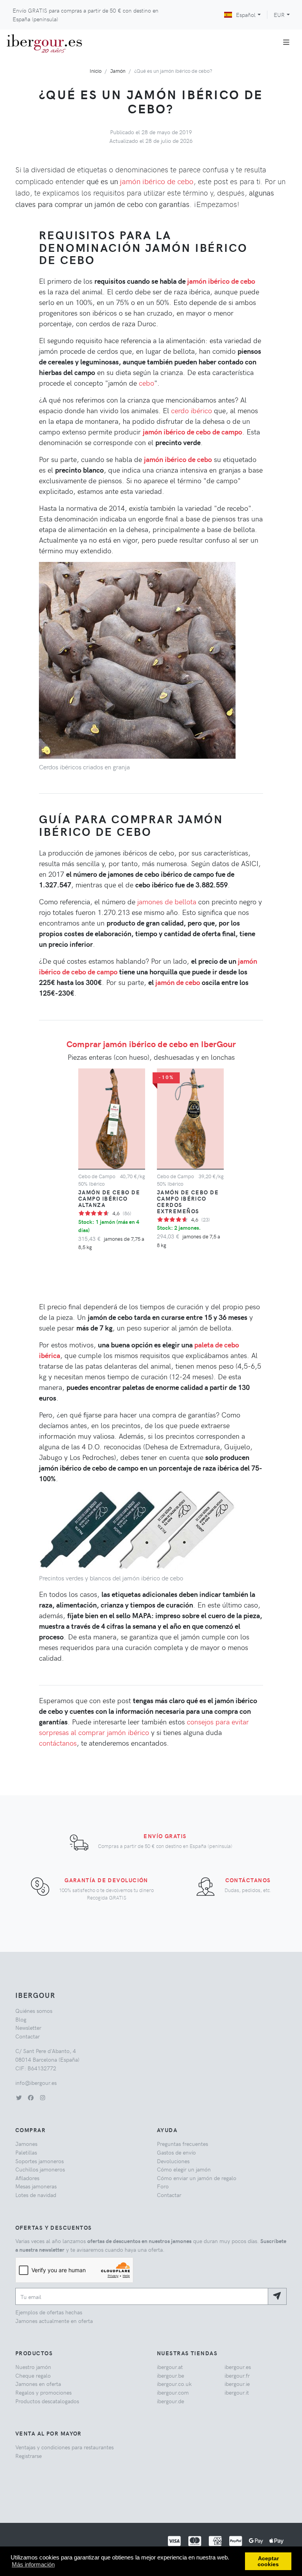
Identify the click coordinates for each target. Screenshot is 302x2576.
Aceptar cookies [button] (268, 2561)
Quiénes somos (34, 2011)
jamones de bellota (167, 901)
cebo (146, 383)
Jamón (118, 71)
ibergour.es (238, 2367)
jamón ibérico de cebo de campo (192, 431)
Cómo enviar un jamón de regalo (197, 2178)
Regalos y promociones (43, 2392)
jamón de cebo (178, 982)
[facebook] (31, 2097)
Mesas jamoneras (36, 2186)
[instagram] (42, 2097)
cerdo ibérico (192, 410)
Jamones (26, 2144)
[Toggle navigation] (286, 42)
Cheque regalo (33, 2375)
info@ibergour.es (36, 2083)
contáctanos (58, 1743)
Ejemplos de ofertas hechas (49, 2312)
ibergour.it (237, 2392)
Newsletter (28, 2027)
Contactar (28, 2036)
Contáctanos (248, 1880)
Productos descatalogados (47, 2401)
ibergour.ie (237, 2384)
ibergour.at (170, 2367)
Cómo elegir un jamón (184, 2169)
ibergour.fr (237, 2375)
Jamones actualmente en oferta (54, 2321)
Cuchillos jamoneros (40, 2169)
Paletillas (26, 2152)
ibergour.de (170, 2401)
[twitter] (19, 2097)
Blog (21, 2019)
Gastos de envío (176, 2152)
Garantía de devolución (106, 1880)
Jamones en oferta (38, 2384)
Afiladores (27, 2178)
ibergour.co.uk (174, 2384)
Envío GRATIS (165, 1836)
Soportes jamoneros (40, 2161)
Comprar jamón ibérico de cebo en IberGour (151, 1044)
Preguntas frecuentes (182, 2144)
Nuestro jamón (33, 2367)
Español (246, 15)
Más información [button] (33, 2564)
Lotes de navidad (36, 2195)
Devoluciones (173, 2161)
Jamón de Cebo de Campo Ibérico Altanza (109, 1198)
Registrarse (29, 2456)
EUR (279, 15)
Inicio (96, 71)
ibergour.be (170, 2375)
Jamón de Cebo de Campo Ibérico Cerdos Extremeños (188, 1201)
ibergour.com (173, 2392)
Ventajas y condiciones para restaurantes (64, 2447)
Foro (163, 2186)
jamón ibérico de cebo (157, 181)
